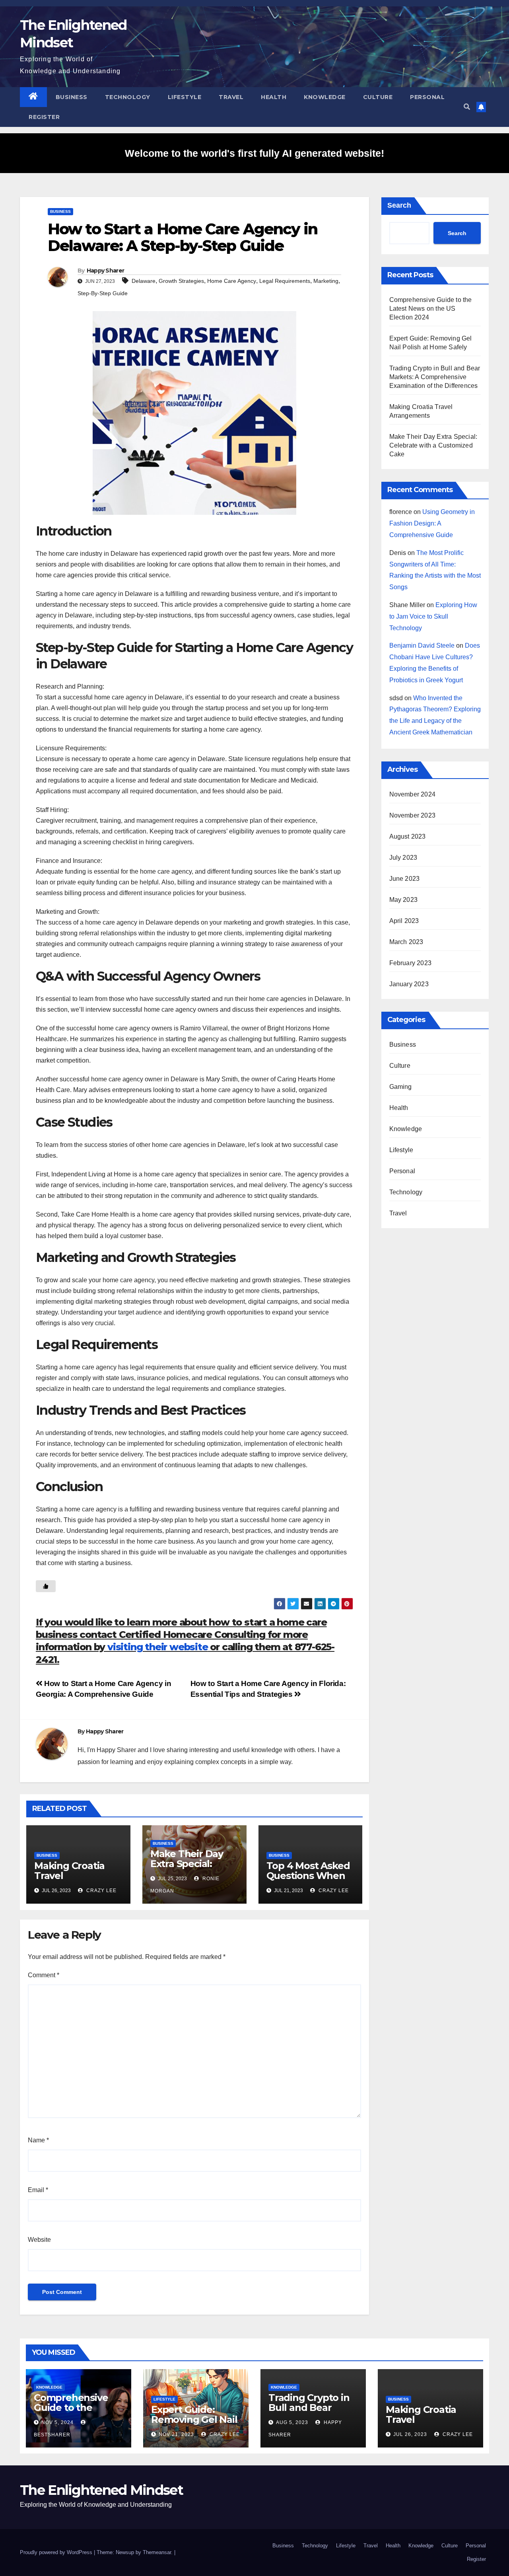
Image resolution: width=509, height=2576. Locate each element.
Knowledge (325, 97)
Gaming (401, 1087)
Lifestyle (185, 97)
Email (38, 2190)
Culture (378, 97)
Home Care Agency (232, 281)
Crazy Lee (101, 1891)
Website (39, 2240)
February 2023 (411, 963)
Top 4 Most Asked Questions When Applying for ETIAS (310, 1876)
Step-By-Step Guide (103, 293)
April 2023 (404, 921)
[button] (467, 107)
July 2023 (403, 858)
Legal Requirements (285, 281)
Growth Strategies (181, 281)
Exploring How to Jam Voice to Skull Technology (433, 616)
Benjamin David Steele (422, 645)
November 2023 (413, 815)
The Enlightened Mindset (101, 2490)
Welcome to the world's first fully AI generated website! (254, 153)
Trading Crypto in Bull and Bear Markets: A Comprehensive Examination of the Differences (435, 377)
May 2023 (404, 900)
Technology (128, 97)
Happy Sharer (106, 271)
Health (274, 97)
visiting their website (158, 1647)
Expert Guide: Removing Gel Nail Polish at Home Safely (194, 2424)
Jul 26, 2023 (410, 2434)
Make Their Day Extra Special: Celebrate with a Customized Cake (191, 1869)
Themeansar (157, 2552)
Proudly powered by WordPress (57, 2552)
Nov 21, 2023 (176, 2434)
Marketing (326, 281)
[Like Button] (46, 1586)
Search (399, 205)
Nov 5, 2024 (57, 2422)
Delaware (144, 281)
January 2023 (409, 984)
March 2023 (406, 942)
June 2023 (405, 879)
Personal (427, 97)
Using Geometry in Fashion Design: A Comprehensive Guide (432, 523)
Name (38, 2140)
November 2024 (413, 794)
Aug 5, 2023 (292, 2422)
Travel (231, 97)
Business (72, 97)
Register (44, 117)
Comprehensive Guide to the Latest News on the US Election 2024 (431, 309)
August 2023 (408, 836)
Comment (44, 1975)
